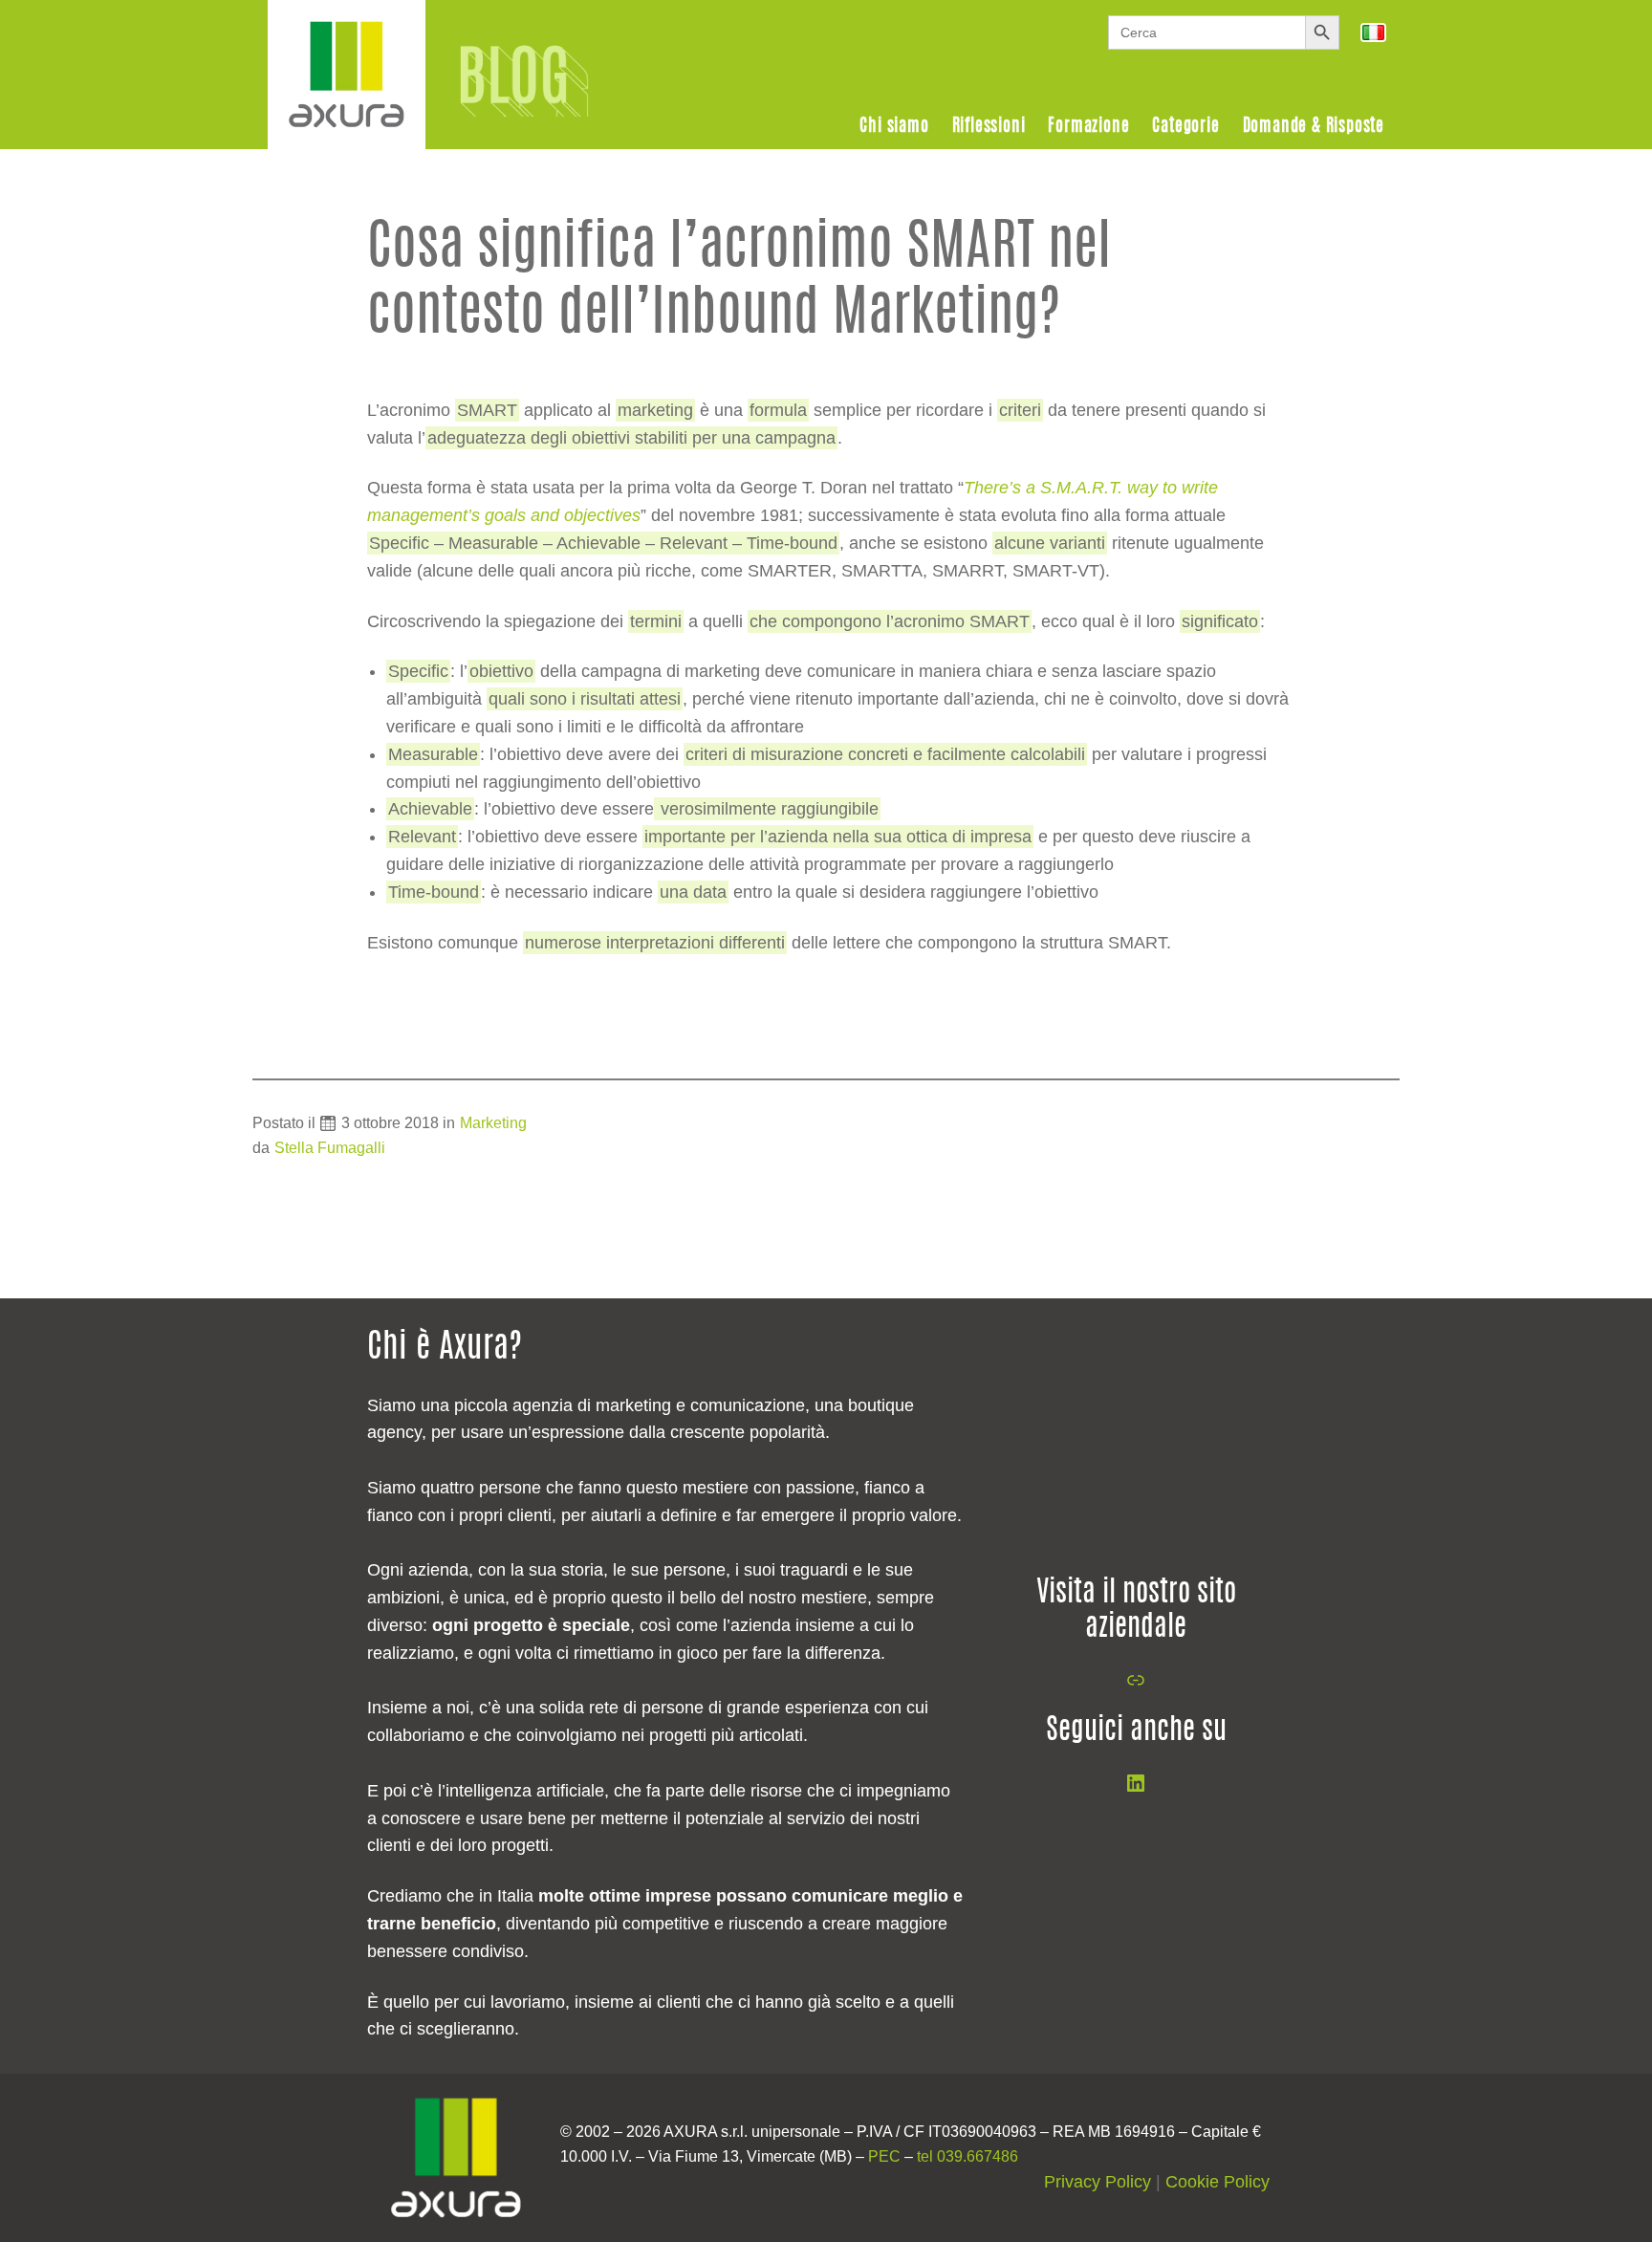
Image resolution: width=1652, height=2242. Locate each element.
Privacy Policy (1098, 2182)
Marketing (493, 1123)
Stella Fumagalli (330, 1148)
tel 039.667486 (967, 2156)
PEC (884, 2156)
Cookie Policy (1217, 2182)
